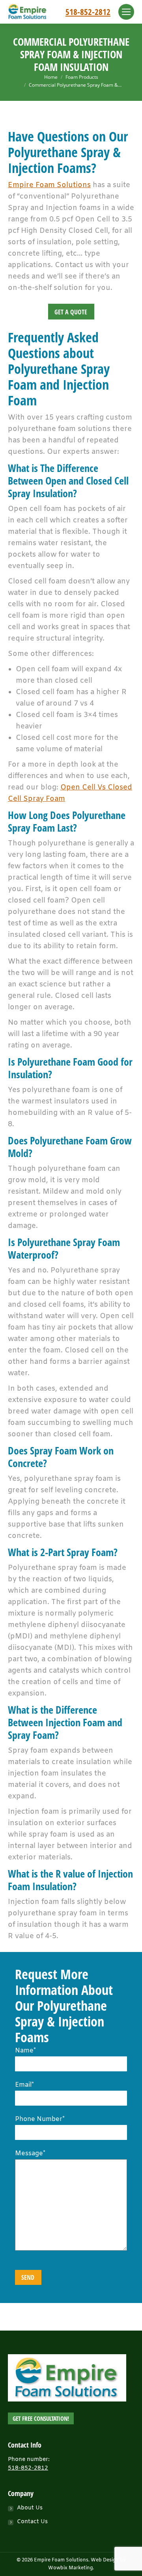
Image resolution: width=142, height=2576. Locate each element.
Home (51, 77)
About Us (30, 2508)
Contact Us (32, 2522)
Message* (30, 2153)
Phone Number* (40, 2119)
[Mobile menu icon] (126, 12)
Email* (24, 2085)
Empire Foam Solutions (49, 185)
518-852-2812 (88, 12)
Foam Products (82, 77)
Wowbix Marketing (70, 2568)
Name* (25, 2051)
